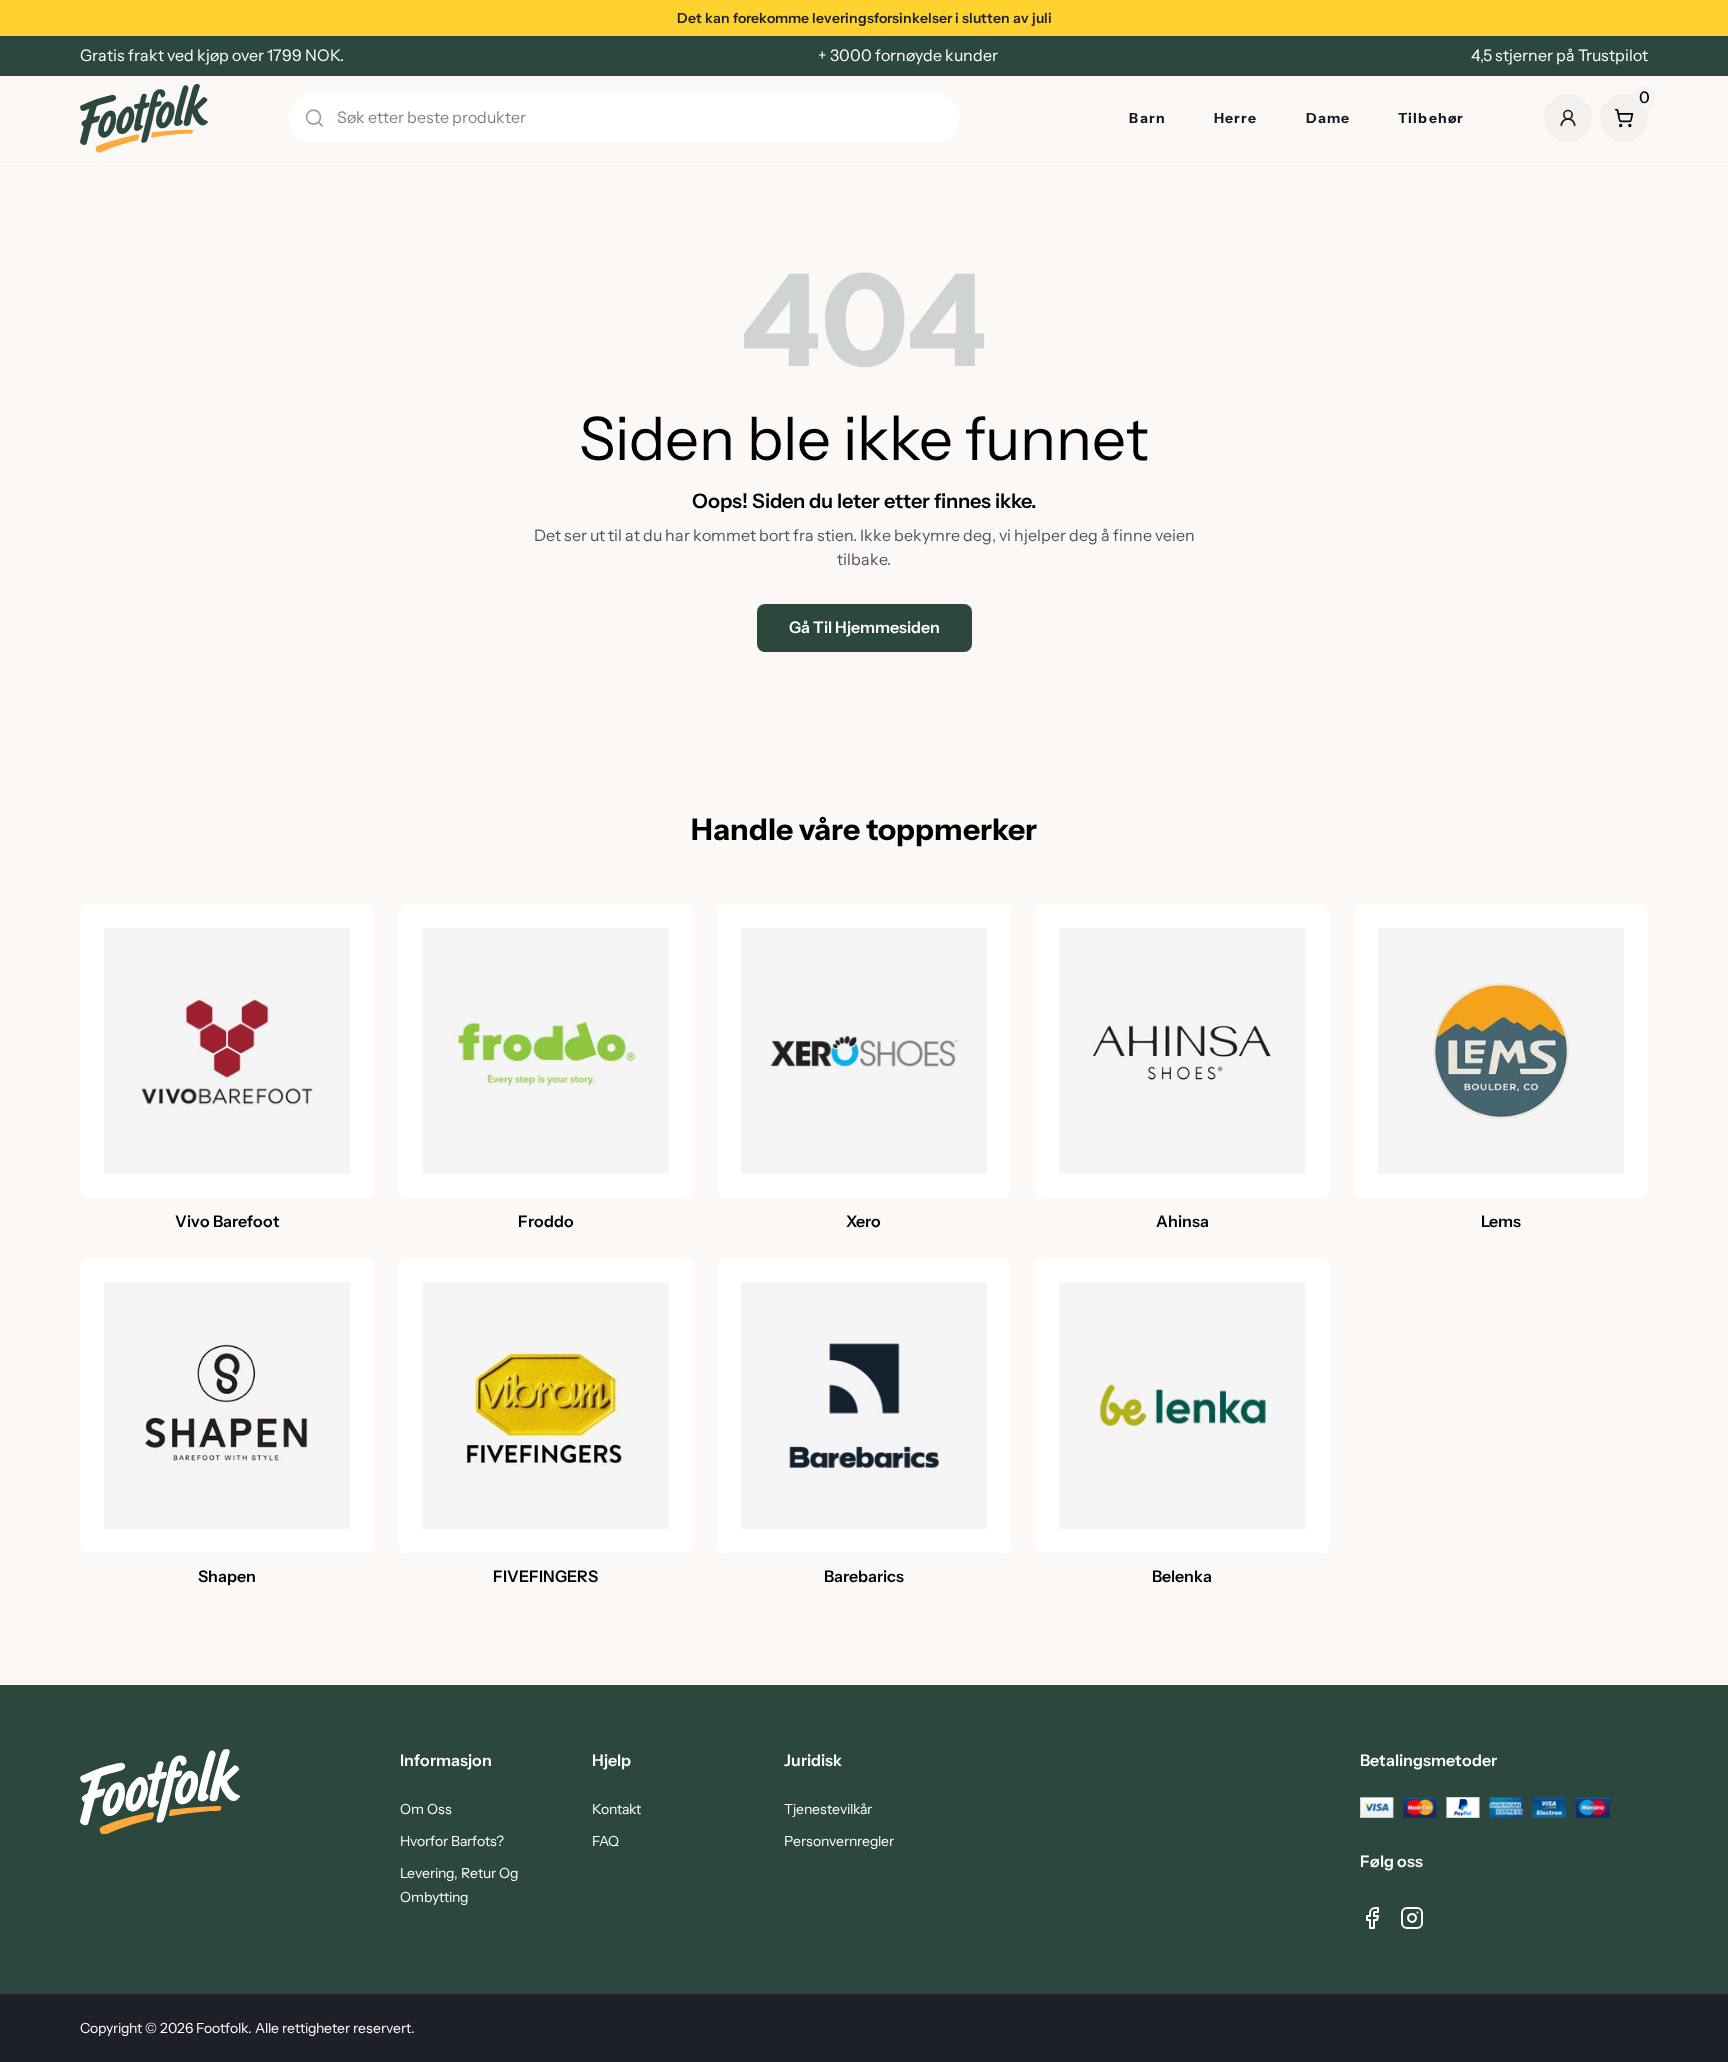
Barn (1147, 118)
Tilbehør (1431, 118)
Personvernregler (839, 1841)
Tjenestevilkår (828, 1809)
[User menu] (1568, 118)
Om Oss (426, 1809)
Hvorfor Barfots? (452, 1841)
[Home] (144, 118)
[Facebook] (1372, 1918)
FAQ (605, 1841)
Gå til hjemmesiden (864, 627)
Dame (1328, 118)
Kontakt (616, 1809)
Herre (1236, 118)
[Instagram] (1412, 1918)
